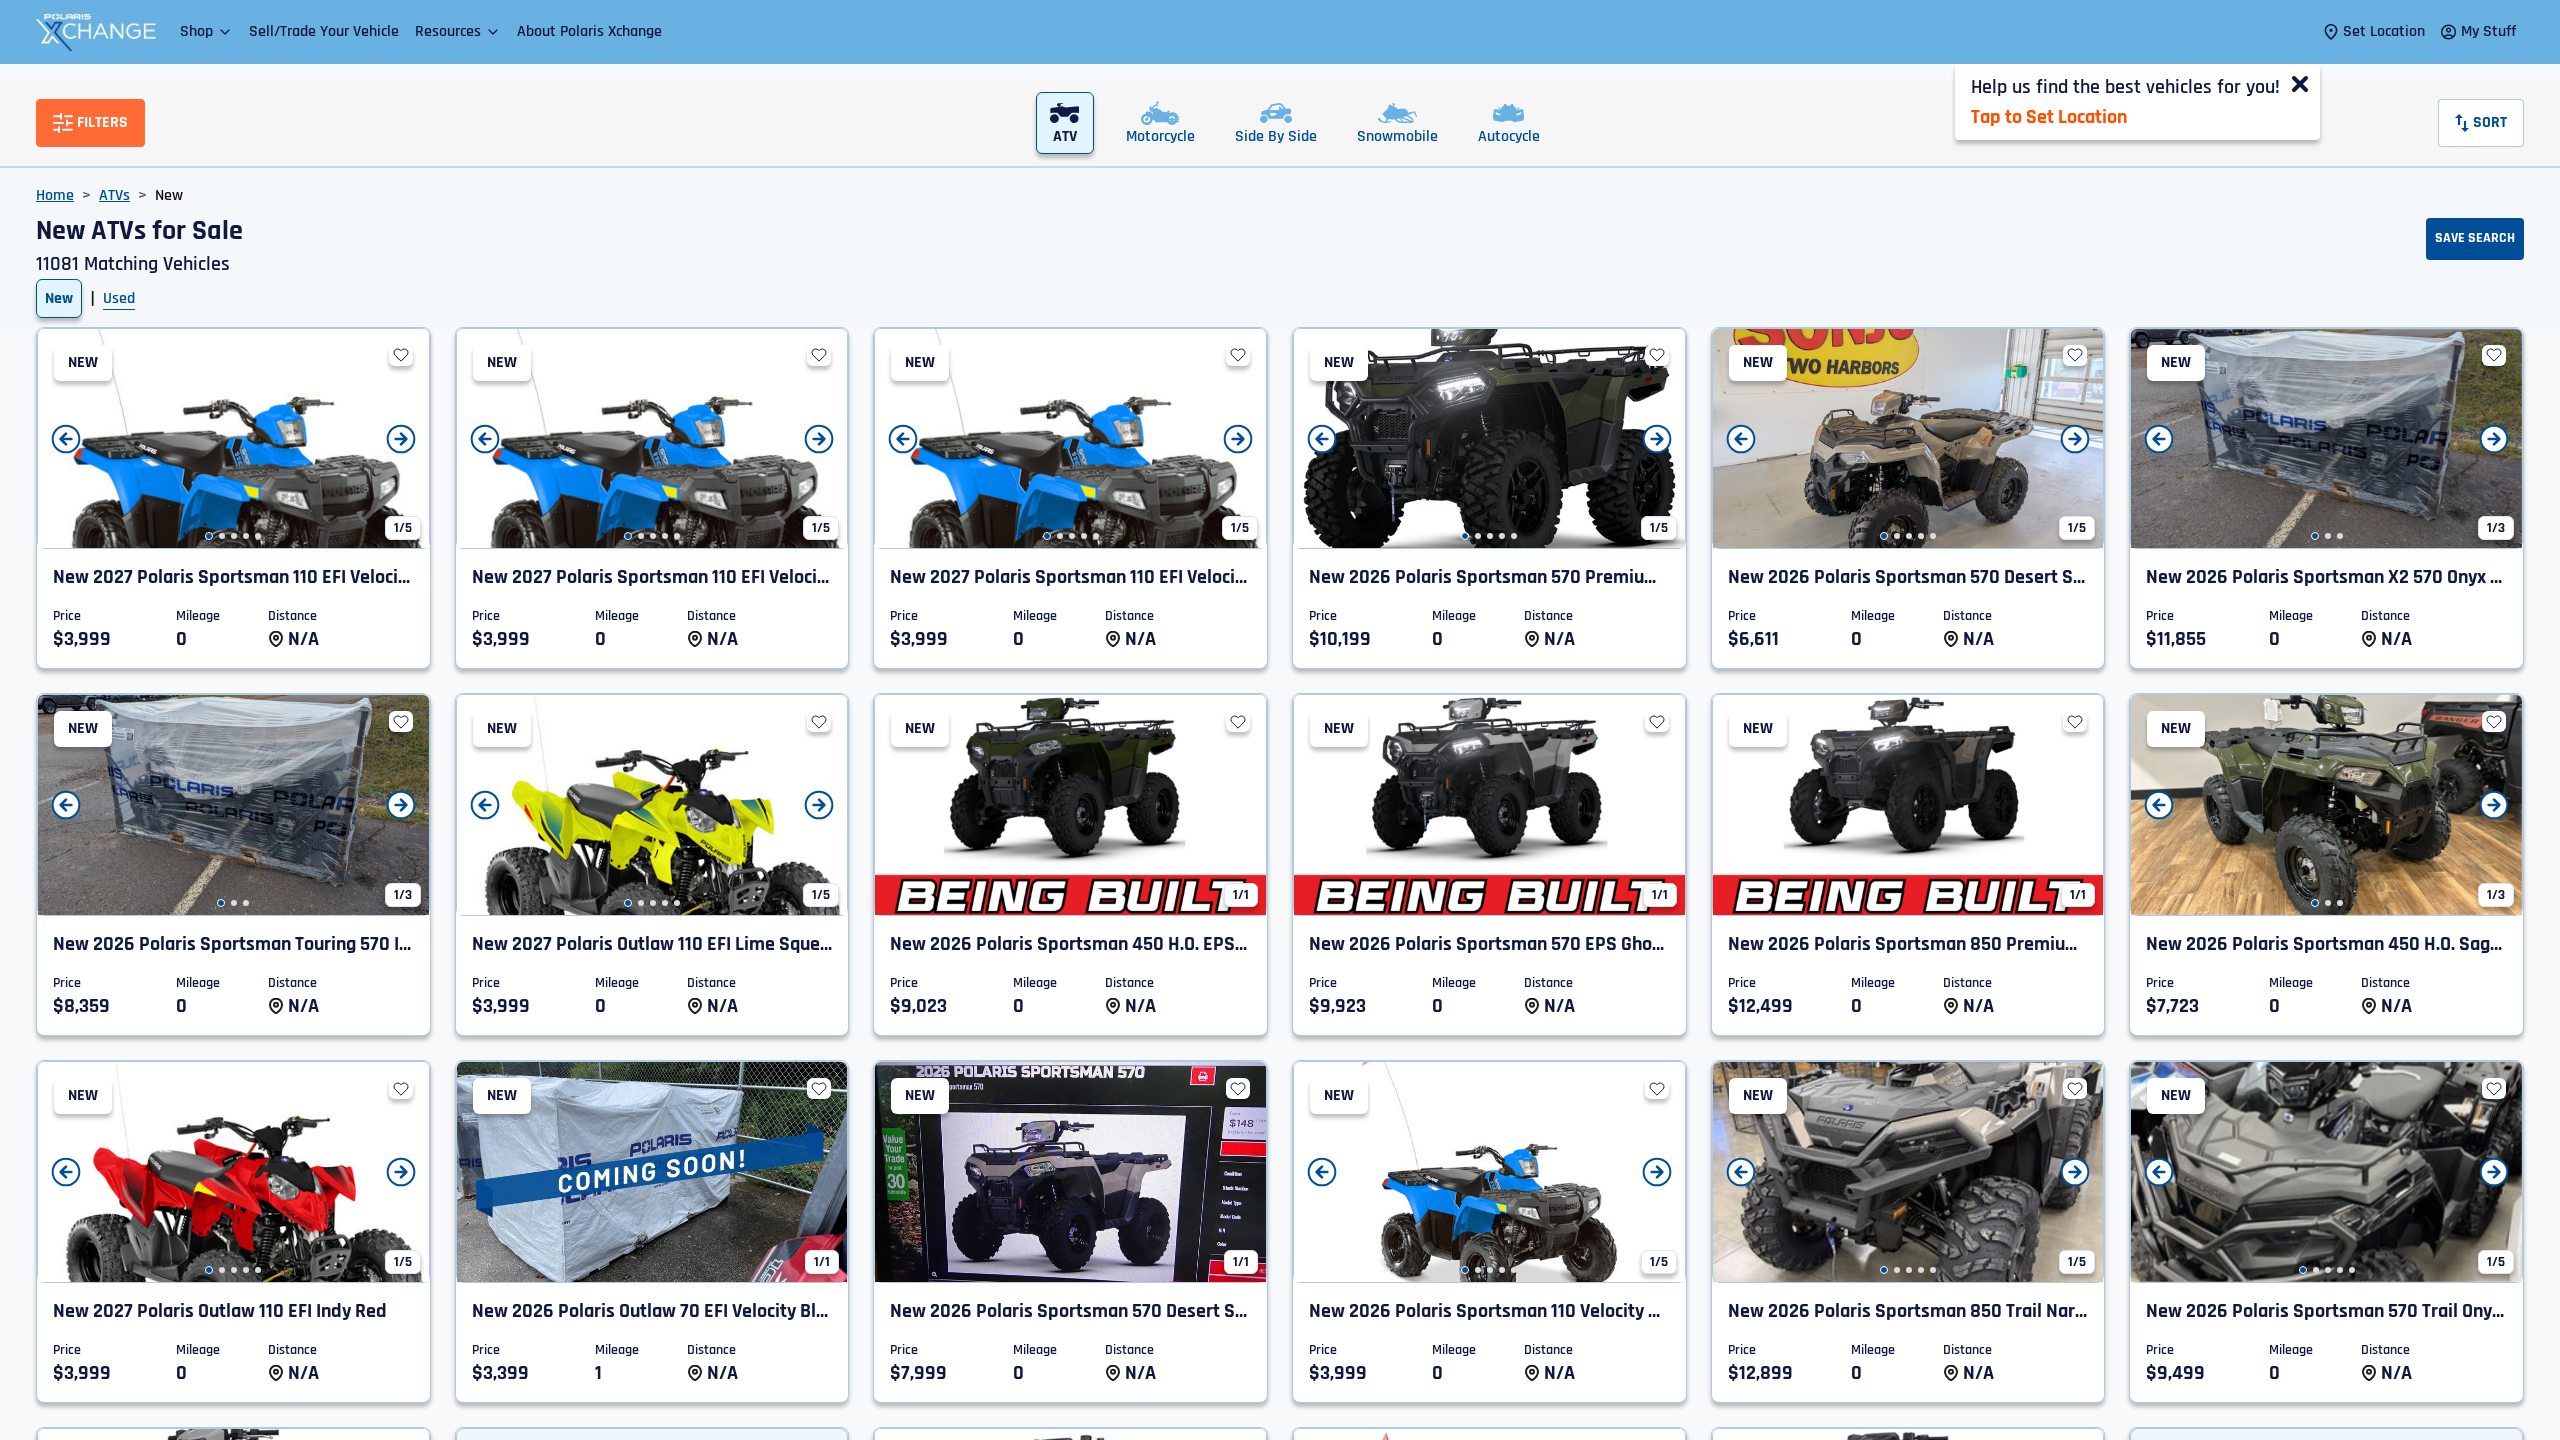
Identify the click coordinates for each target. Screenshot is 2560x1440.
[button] (206, 31)
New (59, 298)
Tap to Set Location (2049, 117)
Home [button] (55, 195)
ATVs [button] (114, 195)
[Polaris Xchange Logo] (96, 32)
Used (119, 298)
